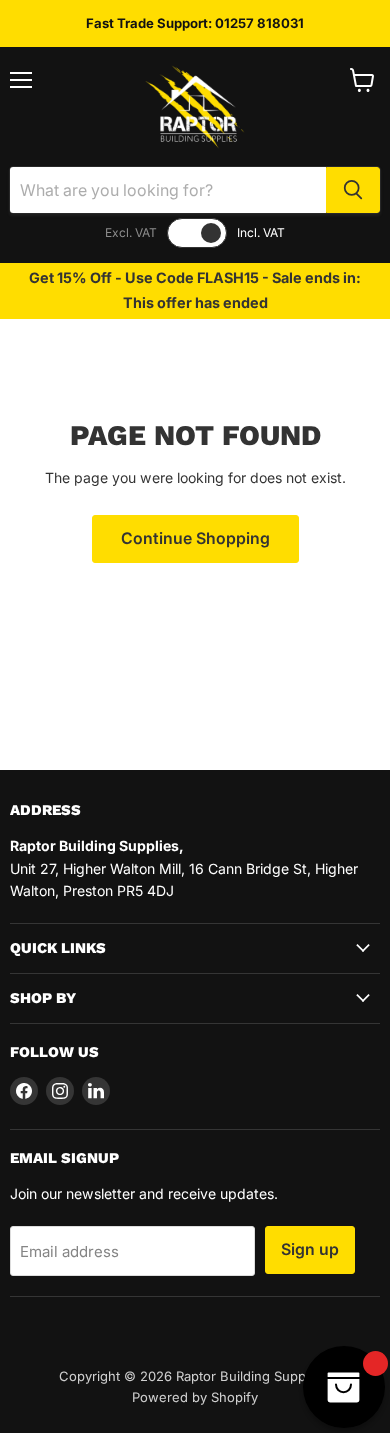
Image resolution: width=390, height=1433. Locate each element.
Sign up (310, 1249)
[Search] (353, 190)
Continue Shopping (195, 538)
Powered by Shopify (195, 1397)
